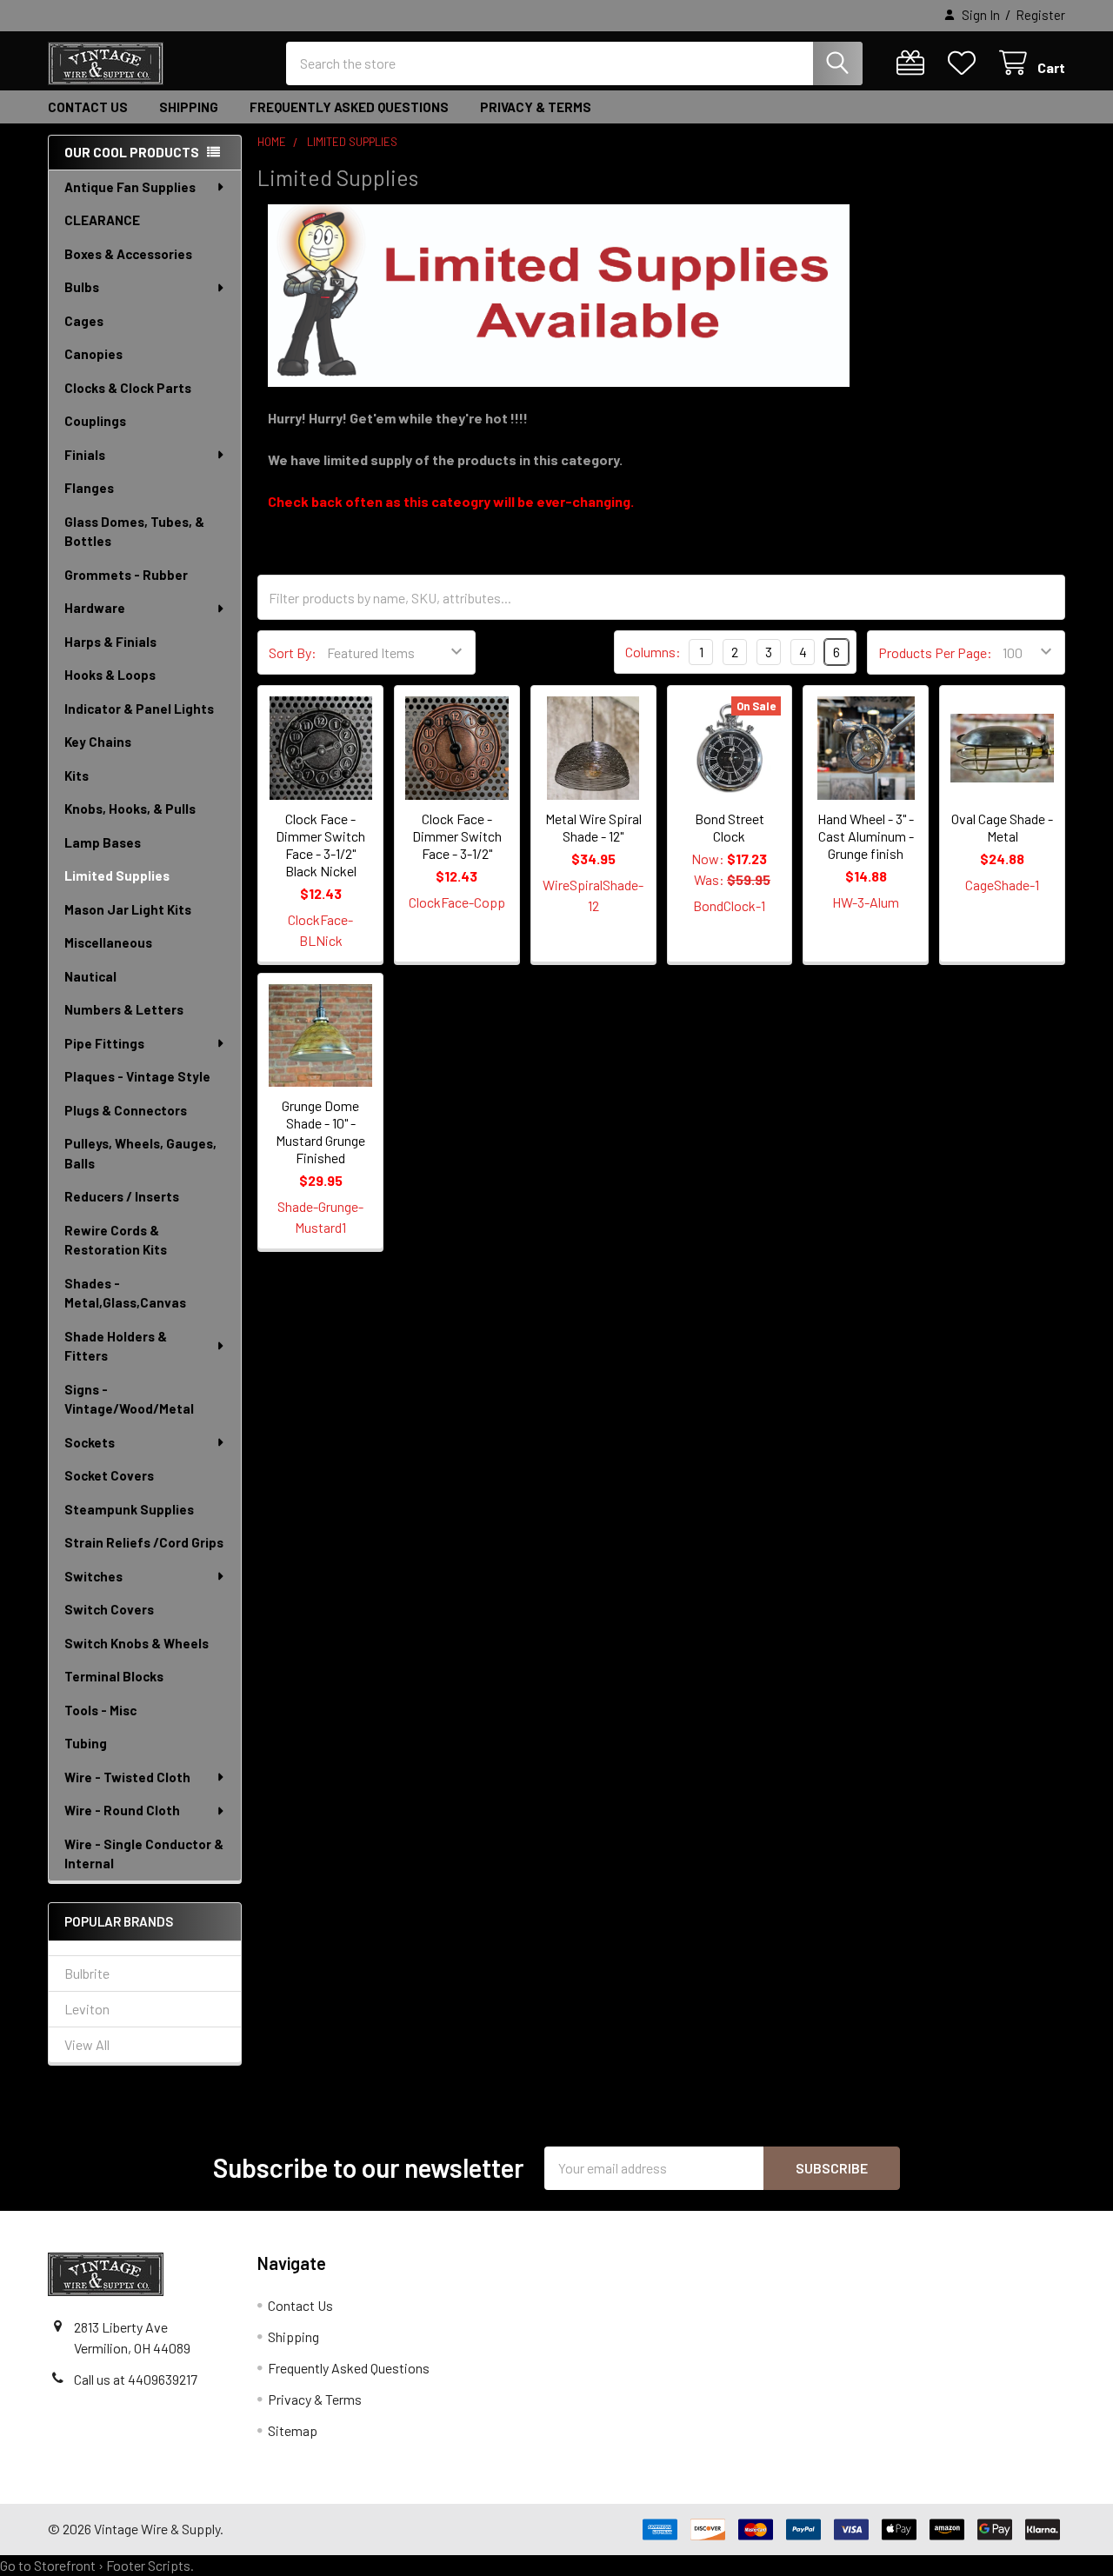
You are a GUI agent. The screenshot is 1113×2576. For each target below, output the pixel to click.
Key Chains (98, 742)
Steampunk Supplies (129, 1509)
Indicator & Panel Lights (139, 709)
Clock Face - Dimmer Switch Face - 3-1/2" (457, 836)
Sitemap (293, 2430)
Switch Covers (109, 1609)
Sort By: (293, 652)
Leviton (87, 2009)
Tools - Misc (100, 1710)
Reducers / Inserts (122, 1196)
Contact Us (88, 107)
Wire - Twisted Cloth (127, 1777)
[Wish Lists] (966, 63)
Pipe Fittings (104, 1043)
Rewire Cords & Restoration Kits (116, 1240)
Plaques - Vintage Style (137, 1076)
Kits (77, 775)
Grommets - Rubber (126, 575)
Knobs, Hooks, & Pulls (130, 809)
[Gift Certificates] (914, 63)
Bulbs (82, 287)
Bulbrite (87, 1973)
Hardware (95, 608)
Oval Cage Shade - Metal (1002, 827)
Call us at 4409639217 (136, 2379)
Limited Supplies (117, 875)
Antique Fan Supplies (130, 187)
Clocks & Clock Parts (128, 388)
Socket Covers (109, 1475)
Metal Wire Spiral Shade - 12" (593, 827)
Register (1040, 15)
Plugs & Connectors (126, 1110)
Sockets (90, 1442)
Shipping (189, 107)
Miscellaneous (108, 942)
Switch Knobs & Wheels (137, 1643)
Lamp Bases (103, 842)
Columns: (653, 652)
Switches (93, 1576)
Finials (85, 455)
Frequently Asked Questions (349, 107)
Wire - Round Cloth (122, 1810)
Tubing (86, 1743)
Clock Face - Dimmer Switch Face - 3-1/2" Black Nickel (320, 845)
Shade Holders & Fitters (116, 1346)
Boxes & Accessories (128, 254)
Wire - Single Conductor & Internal (144, 1854)
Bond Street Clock (730, 827)
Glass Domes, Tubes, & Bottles (134, 532)
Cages (84, 321)
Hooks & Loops (110, 675)
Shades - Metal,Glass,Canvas (125, 1293)
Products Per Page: (935, 652)
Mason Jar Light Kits (128, 909)
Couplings (95, 421)
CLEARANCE (102, 220)
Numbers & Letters (124, 1009)
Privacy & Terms (536, 107)
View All (87, 2044)
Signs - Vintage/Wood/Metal (129, 1399)
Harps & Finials (110, 642)
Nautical (90, 976)
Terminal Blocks (114, 1676)
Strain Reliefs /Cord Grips (144, 1542)
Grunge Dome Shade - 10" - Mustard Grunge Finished (320, 1132)
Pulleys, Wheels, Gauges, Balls (140, 1153)
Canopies (93, 354)
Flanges (89, 488)
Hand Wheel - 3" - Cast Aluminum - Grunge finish (866, 836)
